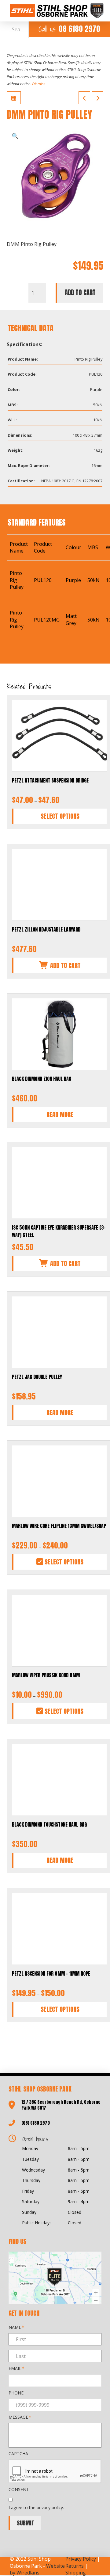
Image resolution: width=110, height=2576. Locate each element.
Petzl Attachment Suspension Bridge (50, 780)
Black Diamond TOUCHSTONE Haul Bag (49, 1824)
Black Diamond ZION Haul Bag (42, 1079)
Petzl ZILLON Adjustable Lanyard (46, 929)
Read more (60, 1114)
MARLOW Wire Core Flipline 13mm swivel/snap (59, 1526)
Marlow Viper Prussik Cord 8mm (46, 1675)
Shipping (76, 2573)
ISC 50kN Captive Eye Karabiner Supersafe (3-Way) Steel (59, 1231)
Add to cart (80, 293)
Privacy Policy (81, 2559)
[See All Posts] (14, 98)
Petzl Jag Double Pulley (37, 1377)
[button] (15, 136)
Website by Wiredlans (37, 2569)
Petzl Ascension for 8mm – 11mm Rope (51, 1973)
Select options (60, 816)
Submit (26, 2523)
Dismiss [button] (39, 84)
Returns (75, 2566)
